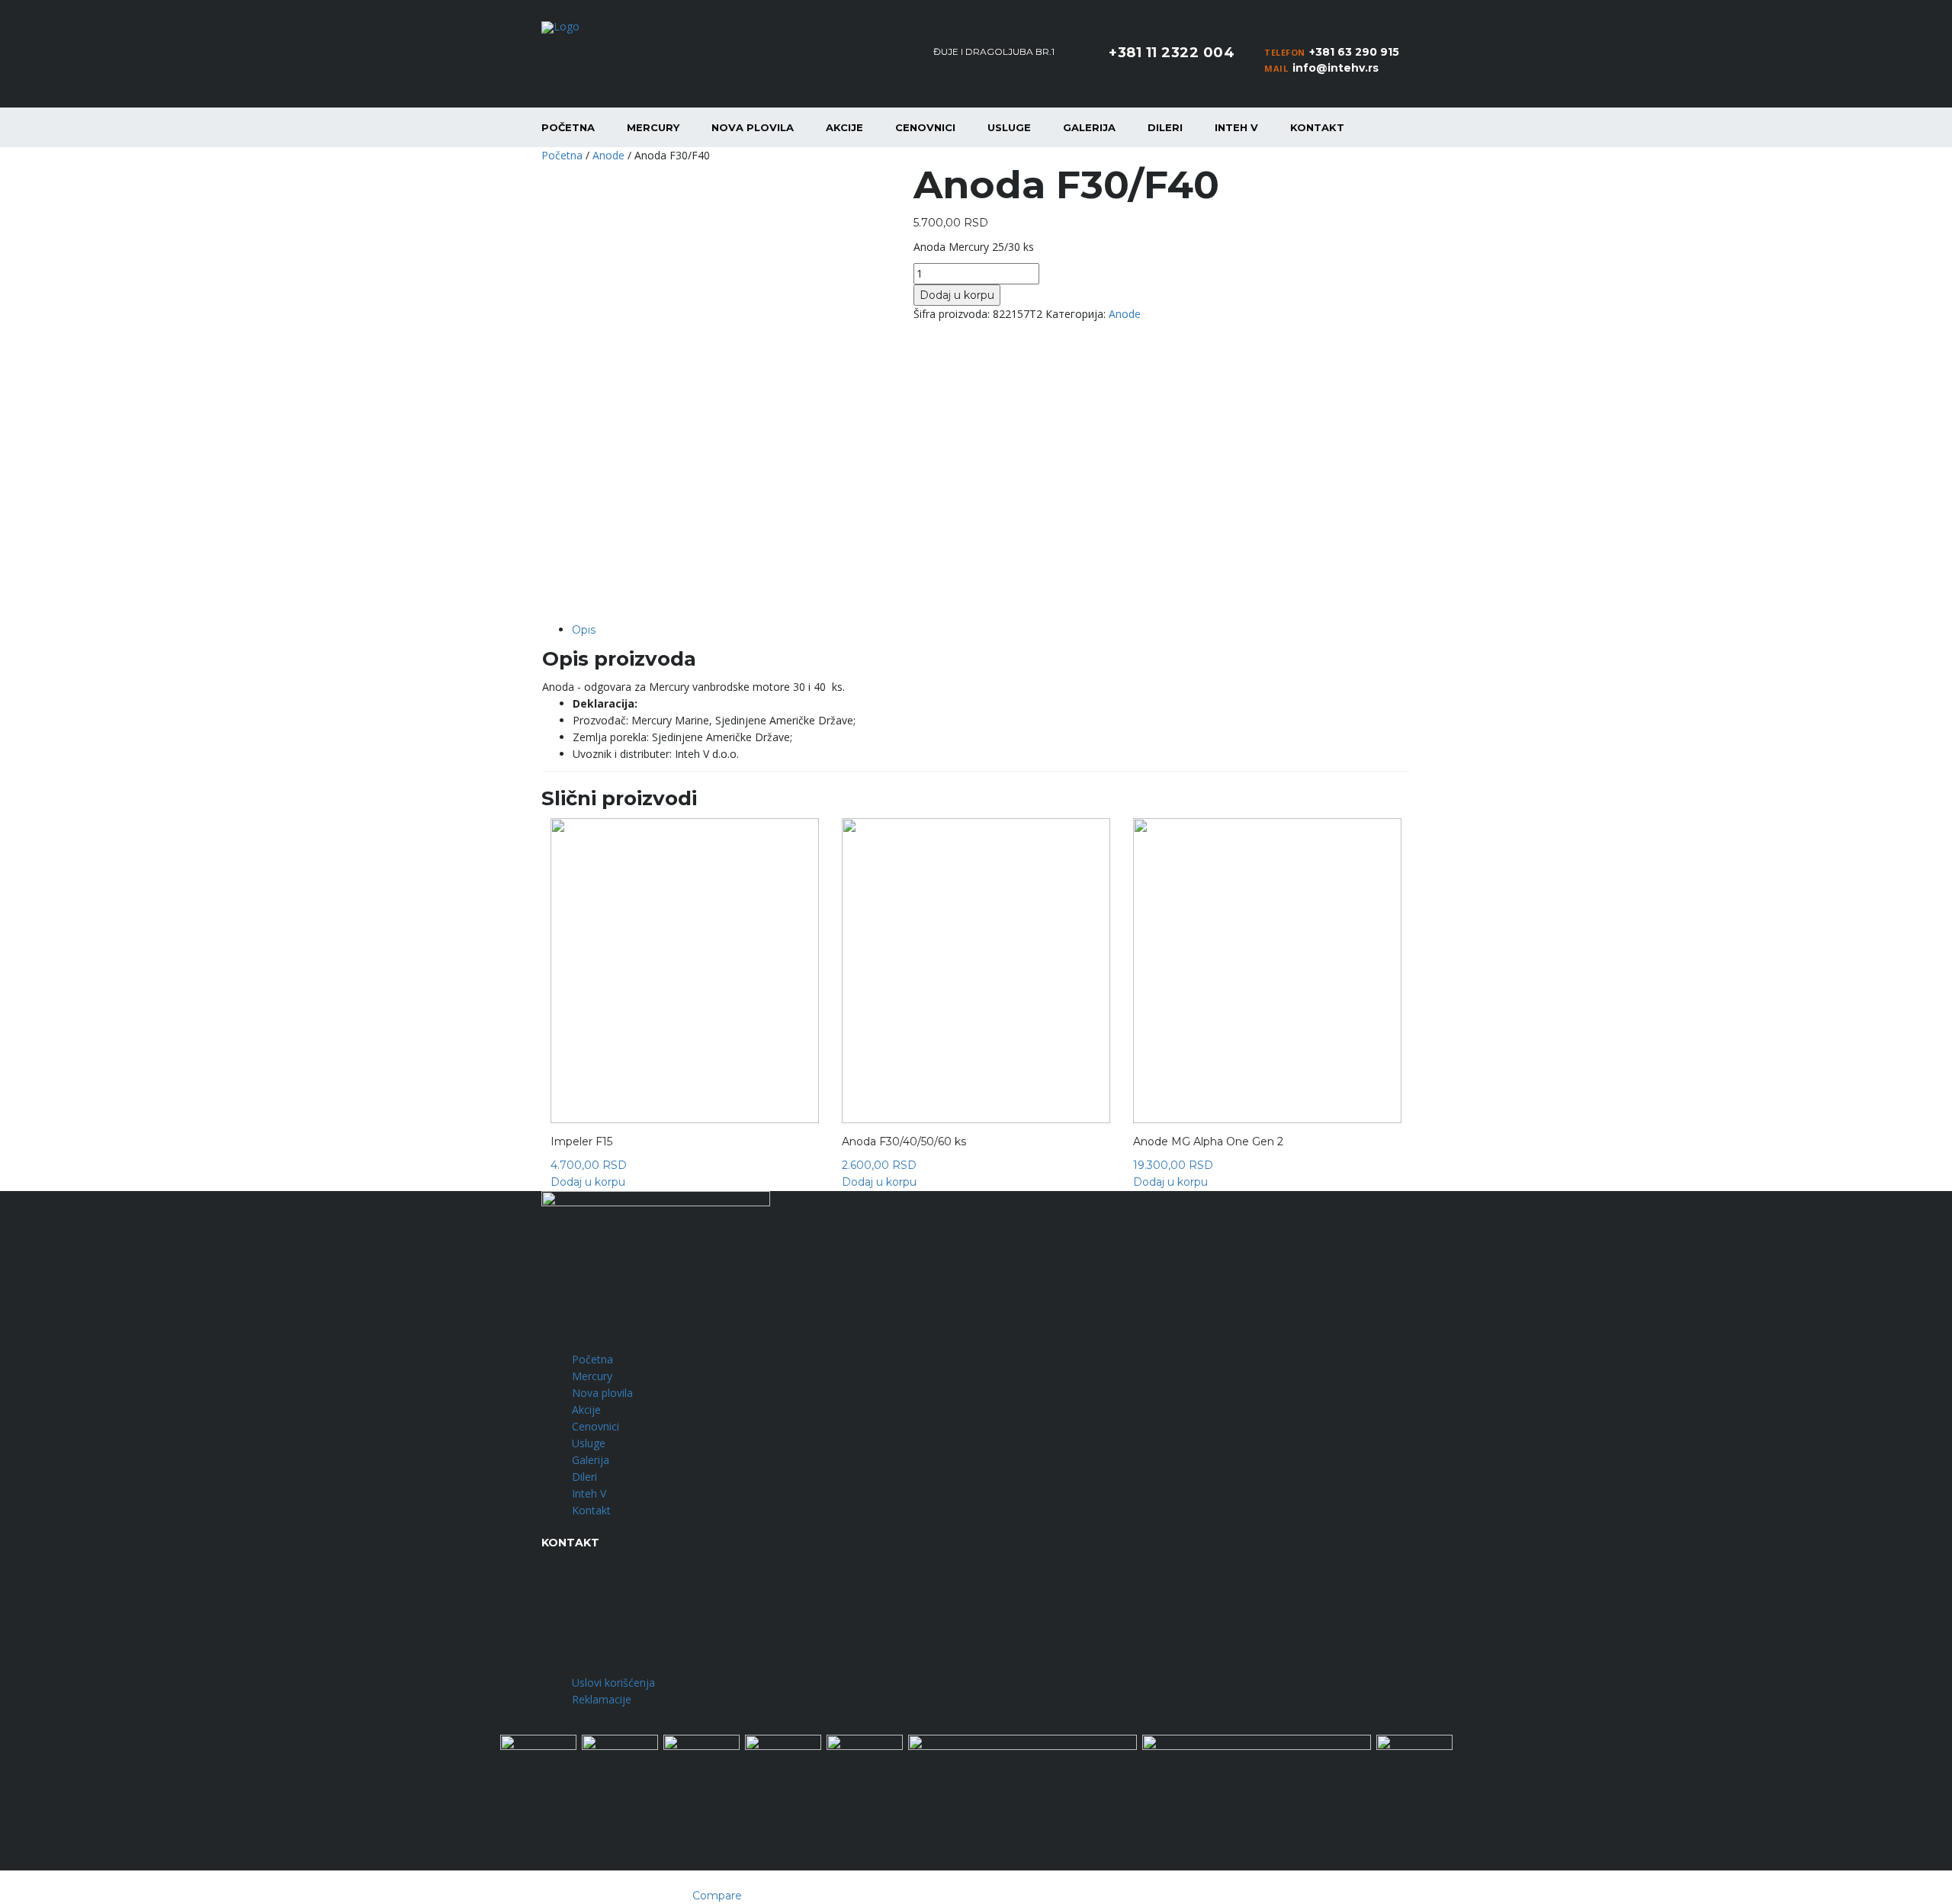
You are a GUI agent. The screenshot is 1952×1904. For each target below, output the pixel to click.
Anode (608, 155)
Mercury (653, 127)
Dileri (1165, 127)
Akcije (844, 127)
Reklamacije (602, 1699)
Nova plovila (753, 127)
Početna (568, 127)
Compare (717, 1896)
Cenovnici (925, 127)
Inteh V (1236, 127)
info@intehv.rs (1336, 68)
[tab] (991, 630)
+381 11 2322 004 (1172, 53)
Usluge (1009, 127)
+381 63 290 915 (1354, 52)
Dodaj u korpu (957, 295)
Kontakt (1317, 127)
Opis (584, 630)
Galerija (1089, 127)
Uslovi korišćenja (613, 1682)
